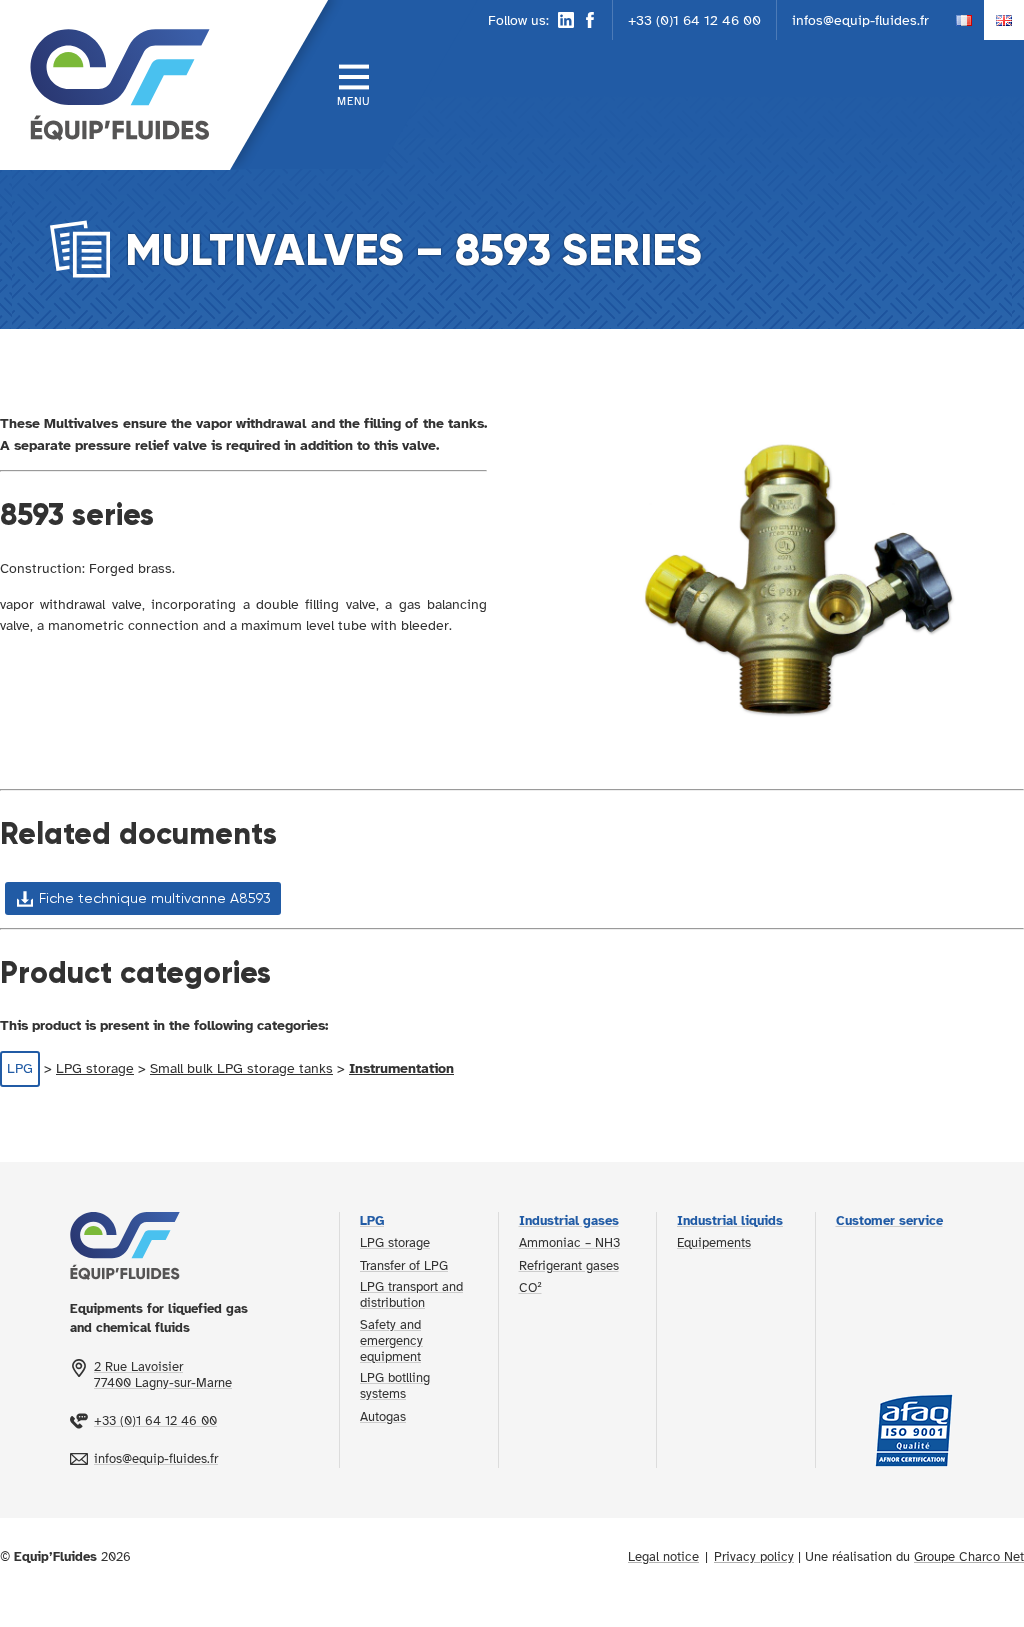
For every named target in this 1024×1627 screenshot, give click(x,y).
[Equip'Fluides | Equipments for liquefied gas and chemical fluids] (115, 85)
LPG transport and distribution (411, 1295)
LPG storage (95, 1068)
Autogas (383, 1417)
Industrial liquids (730, 1221)
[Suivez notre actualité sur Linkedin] (566, 20)
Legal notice (663, 1557)
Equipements (714, 1243)
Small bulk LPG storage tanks (241, 1068)
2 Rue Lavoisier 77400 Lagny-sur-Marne (163, 1375)
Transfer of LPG (404, 1266)
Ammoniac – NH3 (569, 1243)
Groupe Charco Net (969, 1557)
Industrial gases (569, 1221)
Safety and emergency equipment (391, 1341)
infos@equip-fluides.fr (860, 20)
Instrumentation (401, 1068)
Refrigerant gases (569, 1266)
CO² (530, 1288)
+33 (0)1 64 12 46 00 (694, 20)
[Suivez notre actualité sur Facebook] (590, 20)
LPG (20, 1068)
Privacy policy (754, 1557)
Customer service (889, 1221)
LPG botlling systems (395, 1386)
